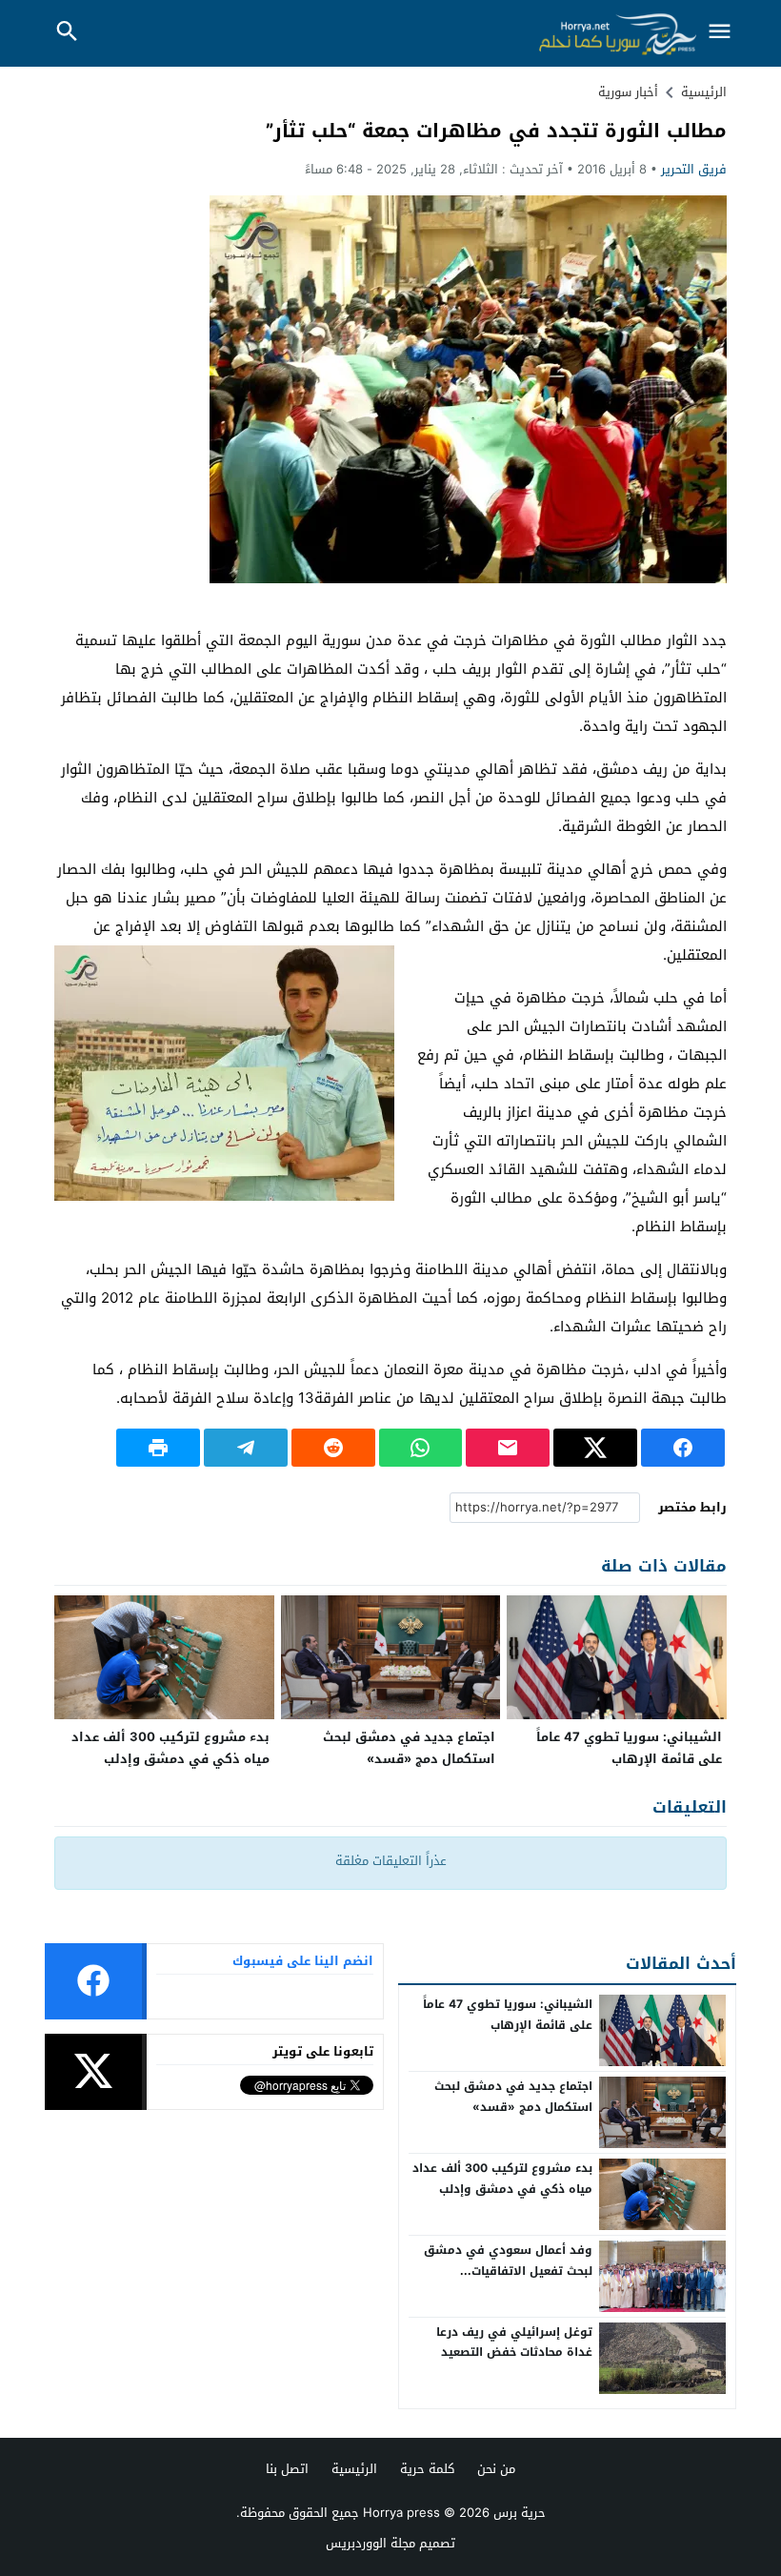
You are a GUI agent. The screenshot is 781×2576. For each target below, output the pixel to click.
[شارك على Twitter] (595, 1448)
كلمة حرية (427, 2469)
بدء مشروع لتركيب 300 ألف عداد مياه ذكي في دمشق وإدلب (170, 1748)
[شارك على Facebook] (683, 1448)
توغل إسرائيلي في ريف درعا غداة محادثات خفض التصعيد (514, 2343)
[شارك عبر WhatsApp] (421, 1448)
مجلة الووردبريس (370, 2543)
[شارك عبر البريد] (508, 1448)
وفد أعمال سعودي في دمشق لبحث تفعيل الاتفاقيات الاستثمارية (508, 2271)
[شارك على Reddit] (333, 1448)
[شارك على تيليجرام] (246, 1448)
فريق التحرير (694, 169)
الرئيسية (354, 2469)
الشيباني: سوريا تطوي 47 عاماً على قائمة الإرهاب (629, 1748)
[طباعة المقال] (158, 1448)
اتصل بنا (287, 2469)
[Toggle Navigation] (719, 33)
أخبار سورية (628, 92)
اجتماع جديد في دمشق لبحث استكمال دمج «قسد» (409, 1748)
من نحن (496, 2469)
